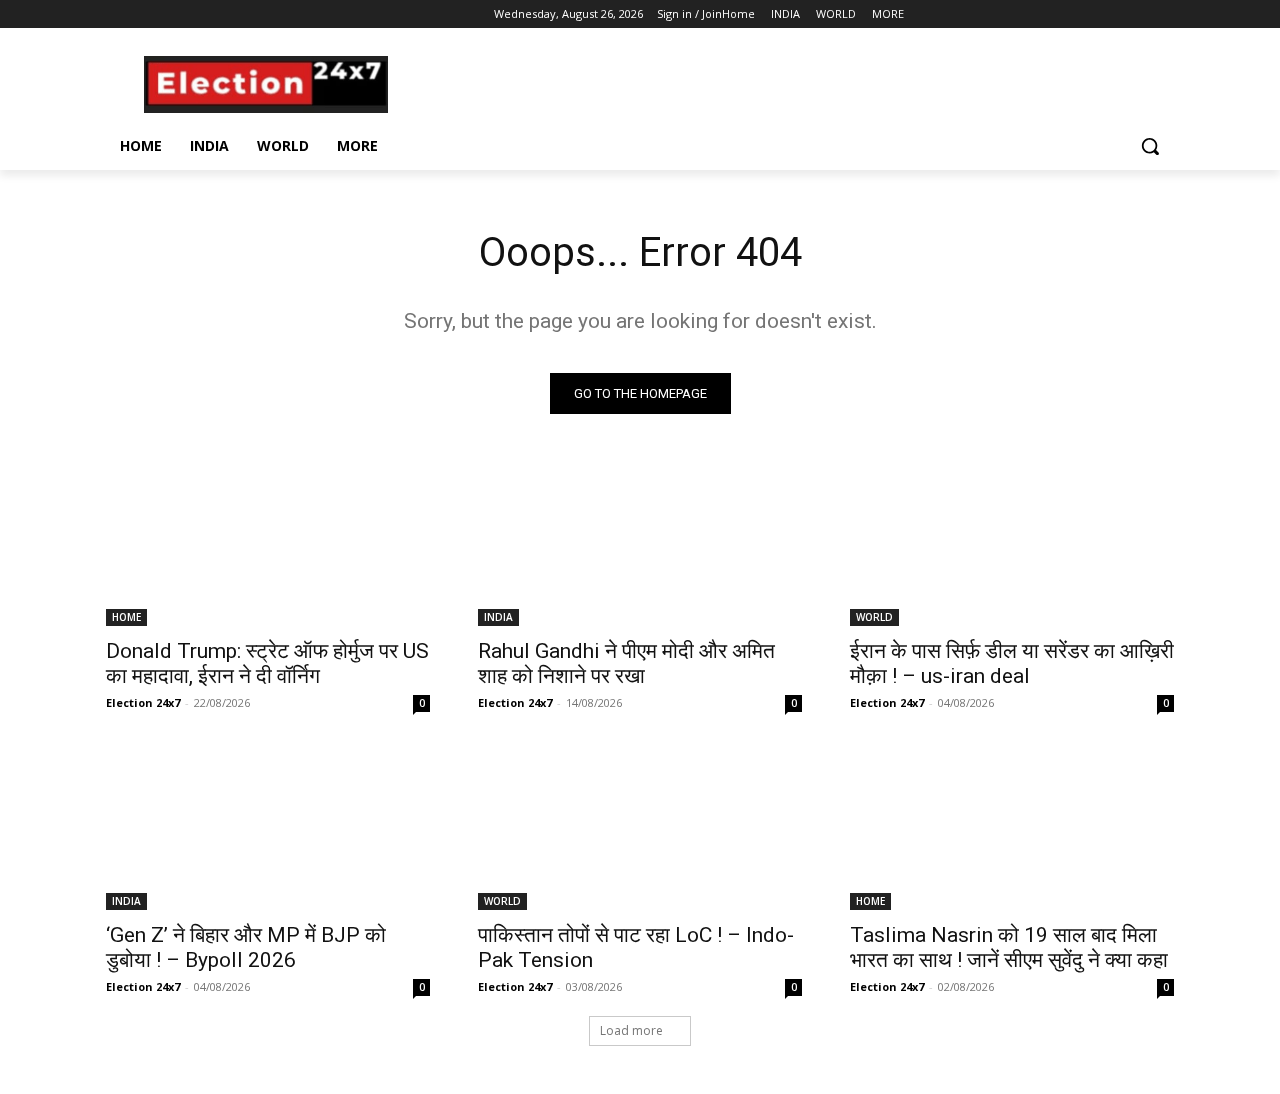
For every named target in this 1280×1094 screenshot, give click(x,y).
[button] (1150, 146)
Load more (631, 1030)
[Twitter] (173, 14)
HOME (126, 617)
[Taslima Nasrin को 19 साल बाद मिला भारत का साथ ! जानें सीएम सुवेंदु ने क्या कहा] (1012, 829)
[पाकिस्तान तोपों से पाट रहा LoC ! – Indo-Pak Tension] (640, 829)
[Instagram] (145, 14)
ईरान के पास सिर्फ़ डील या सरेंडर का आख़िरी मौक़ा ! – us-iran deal (1012, 663)
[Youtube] (228, 14)
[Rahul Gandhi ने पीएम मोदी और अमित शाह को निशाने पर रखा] (640, 545)
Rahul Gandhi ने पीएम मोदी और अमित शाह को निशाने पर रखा (626, 663)
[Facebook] (117, 14)
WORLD (874, 617)
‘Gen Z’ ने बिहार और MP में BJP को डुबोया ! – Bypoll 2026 (246, 947)
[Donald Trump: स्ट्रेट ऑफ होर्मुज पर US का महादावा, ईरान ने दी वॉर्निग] (268, 545)
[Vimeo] (200, 14)
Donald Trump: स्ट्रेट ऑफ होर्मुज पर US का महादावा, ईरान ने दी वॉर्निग (267, 663)
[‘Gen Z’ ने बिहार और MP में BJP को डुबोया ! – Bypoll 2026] (268, 829)
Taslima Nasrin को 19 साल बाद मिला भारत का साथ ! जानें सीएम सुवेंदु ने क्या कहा (1009, 947)
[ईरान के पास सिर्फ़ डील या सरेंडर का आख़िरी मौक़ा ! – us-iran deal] (1012, 545)
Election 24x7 (143, 702)
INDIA (498, 617)
